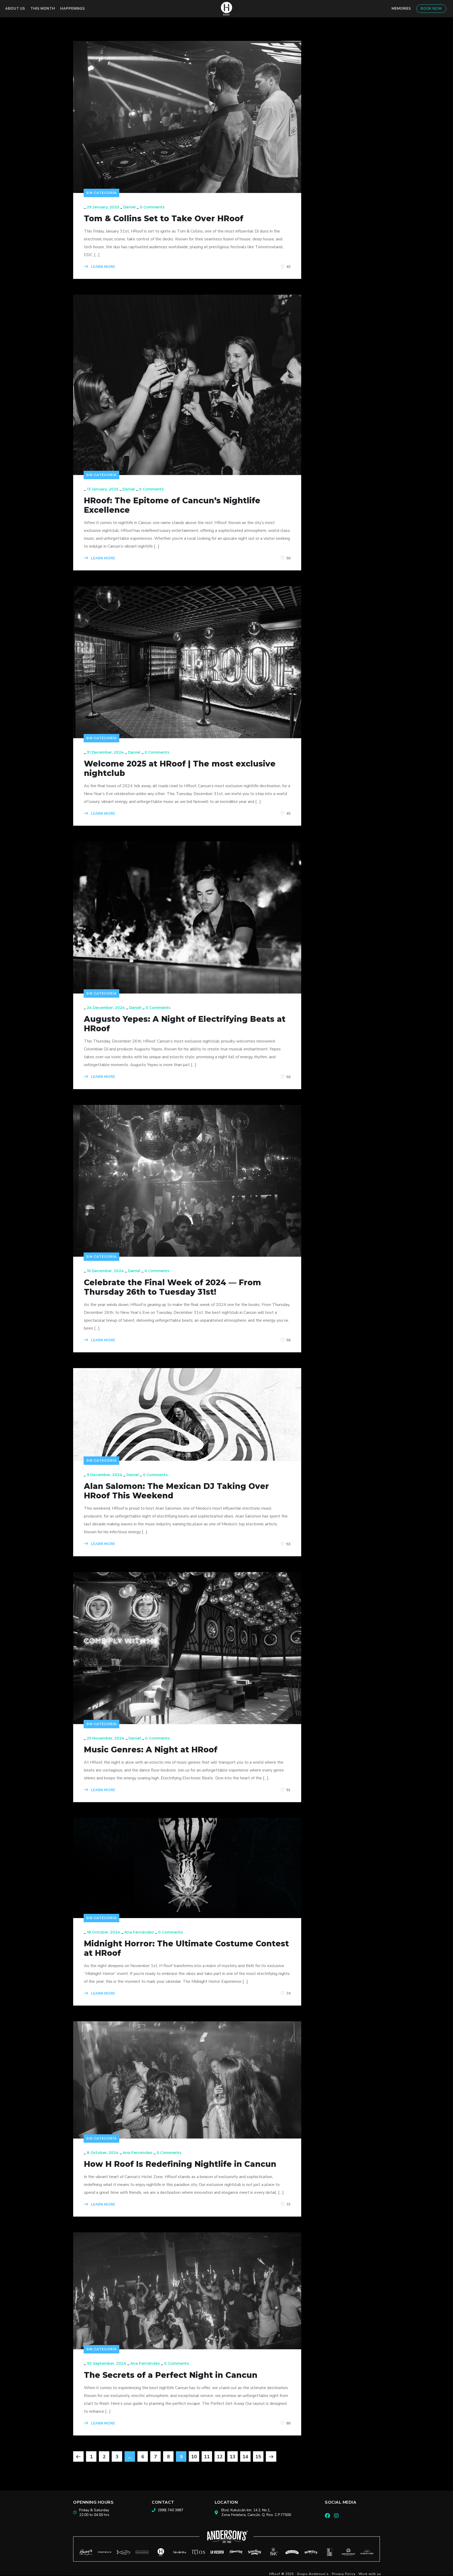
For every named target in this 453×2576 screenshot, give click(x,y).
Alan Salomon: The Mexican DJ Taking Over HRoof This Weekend (176, 1491)
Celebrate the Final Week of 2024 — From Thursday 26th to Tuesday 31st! (172, 1287)
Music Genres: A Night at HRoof (151, 1750)
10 (194, 2457)
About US (15, 9)
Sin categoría (101, 193)
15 (258, 2457)
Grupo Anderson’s (313, 2574)
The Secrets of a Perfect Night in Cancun (171, 2375)
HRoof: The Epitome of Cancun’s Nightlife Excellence (172, 505)
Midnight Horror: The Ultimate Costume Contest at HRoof (186, 1948)
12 (220, 2457)
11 (207, 2457)
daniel (129, 207)
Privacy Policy (344, 2574)
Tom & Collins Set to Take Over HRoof (165, 219)
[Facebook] (327, 2516)
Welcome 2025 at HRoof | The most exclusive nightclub (180, 769)
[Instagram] (336, 2516)
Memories (401, 9)
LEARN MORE (103, 267)
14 (245, 2457)
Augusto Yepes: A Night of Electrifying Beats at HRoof (185, 1024)
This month (43, 9)
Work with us (370, 2574)
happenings (73, 9)
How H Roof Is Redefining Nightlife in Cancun (180, 2164)
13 (233, 2457)
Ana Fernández (139, 1932)
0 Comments (152, 207)
